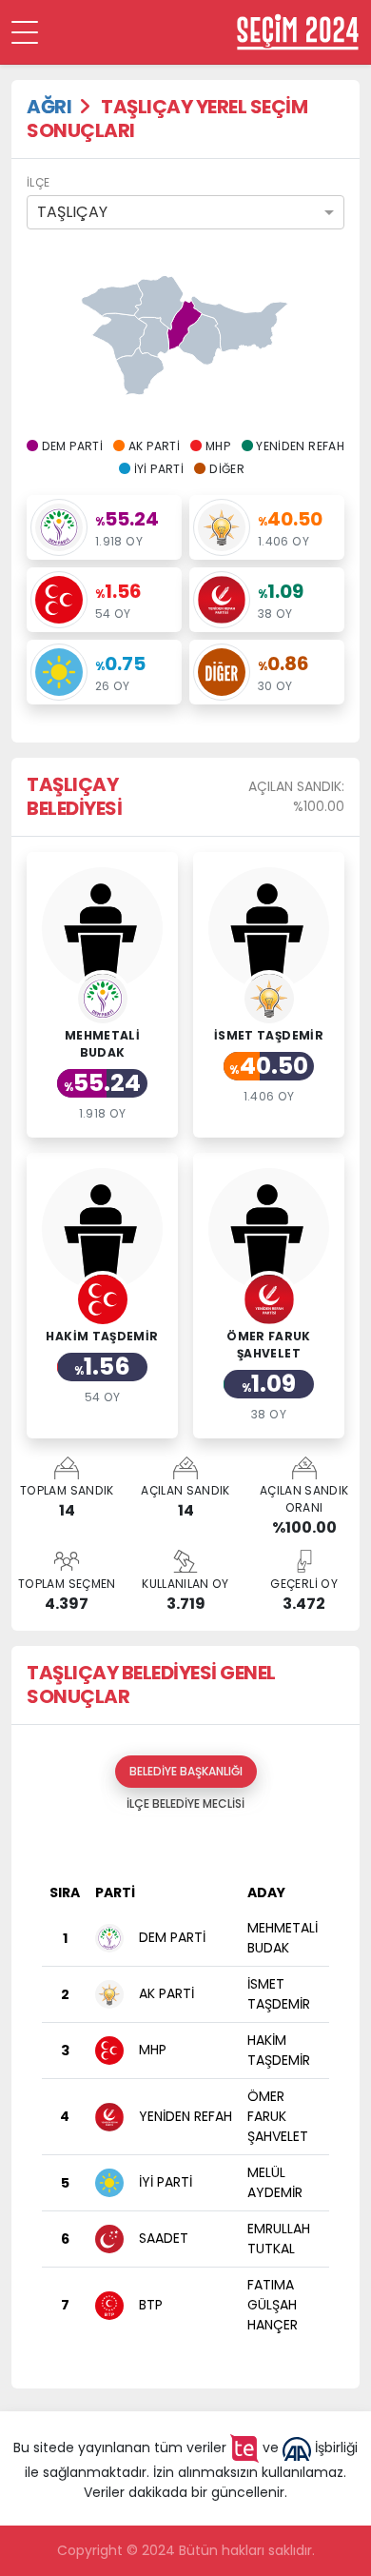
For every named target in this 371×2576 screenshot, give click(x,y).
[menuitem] (200, 339)
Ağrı (49, 107)
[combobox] (185, 212)
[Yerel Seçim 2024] (298, 32)
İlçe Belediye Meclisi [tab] (185, 1803)
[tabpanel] (185, 2097)
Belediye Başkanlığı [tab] (186, 1771)
